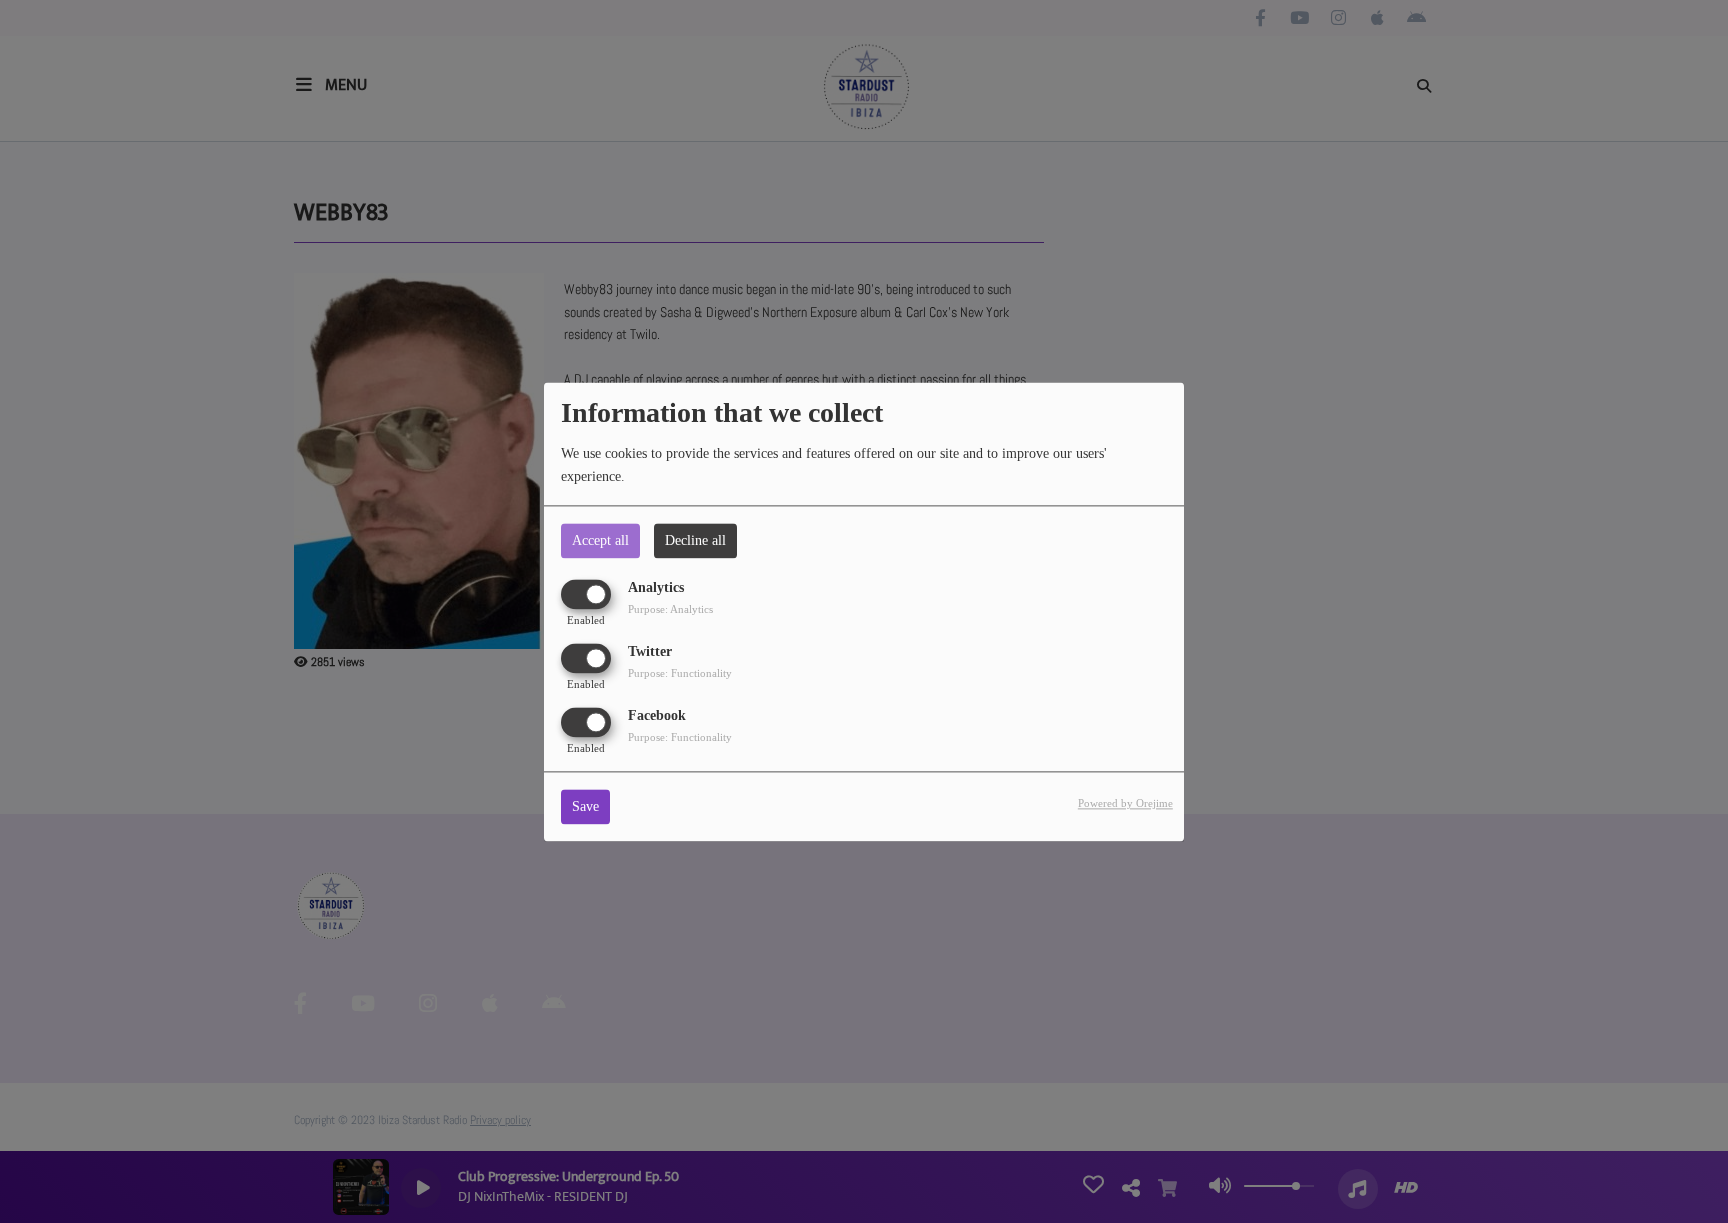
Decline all (695, 540)
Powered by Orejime (1125, 803)
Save (585, 806)
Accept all (600, 540)
